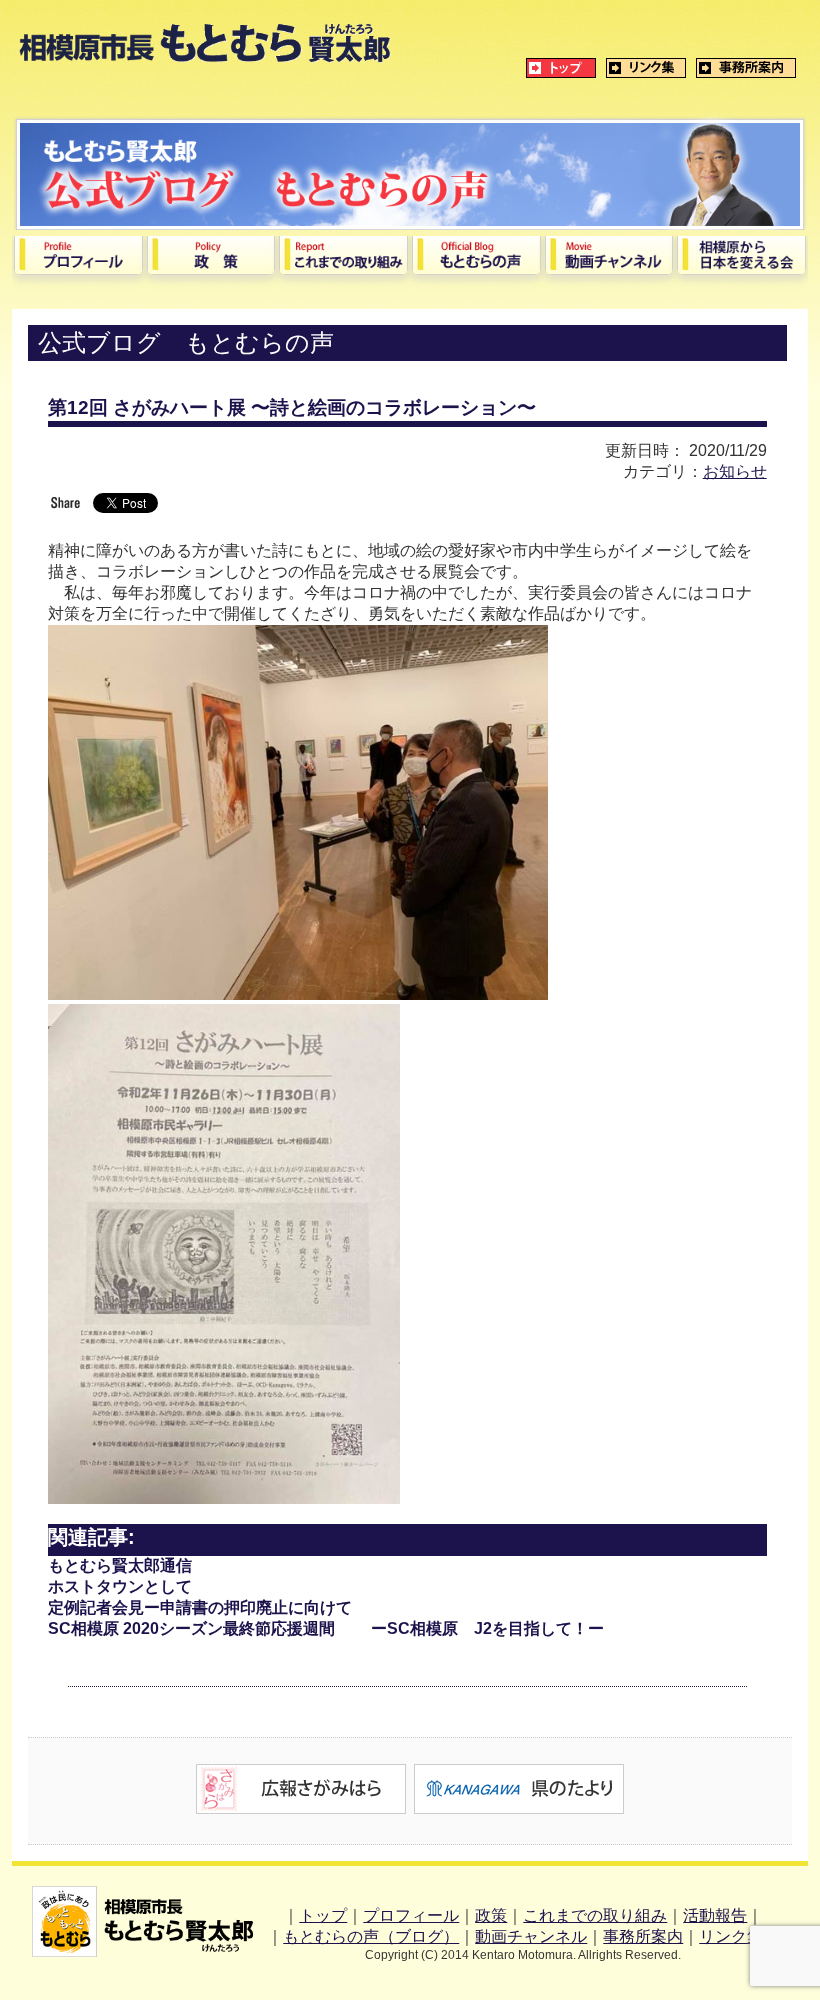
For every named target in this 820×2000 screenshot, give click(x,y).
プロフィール (411, 1915)
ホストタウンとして (120, 1586)
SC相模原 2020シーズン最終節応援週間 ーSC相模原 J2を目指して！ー (326, 1628)
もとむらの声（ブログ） (371, 1936)
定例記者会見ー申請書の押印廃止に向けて (200, 1607)
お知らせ (735, 471)
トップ (323, 1915)
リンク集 (731, 1936)
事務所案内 (643, 1936)
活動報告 (715, 1915)
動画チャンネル (531, 1936)
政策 (491, 1915)
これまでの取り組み (595, 1915)
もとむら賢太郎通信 (120, 1565)
